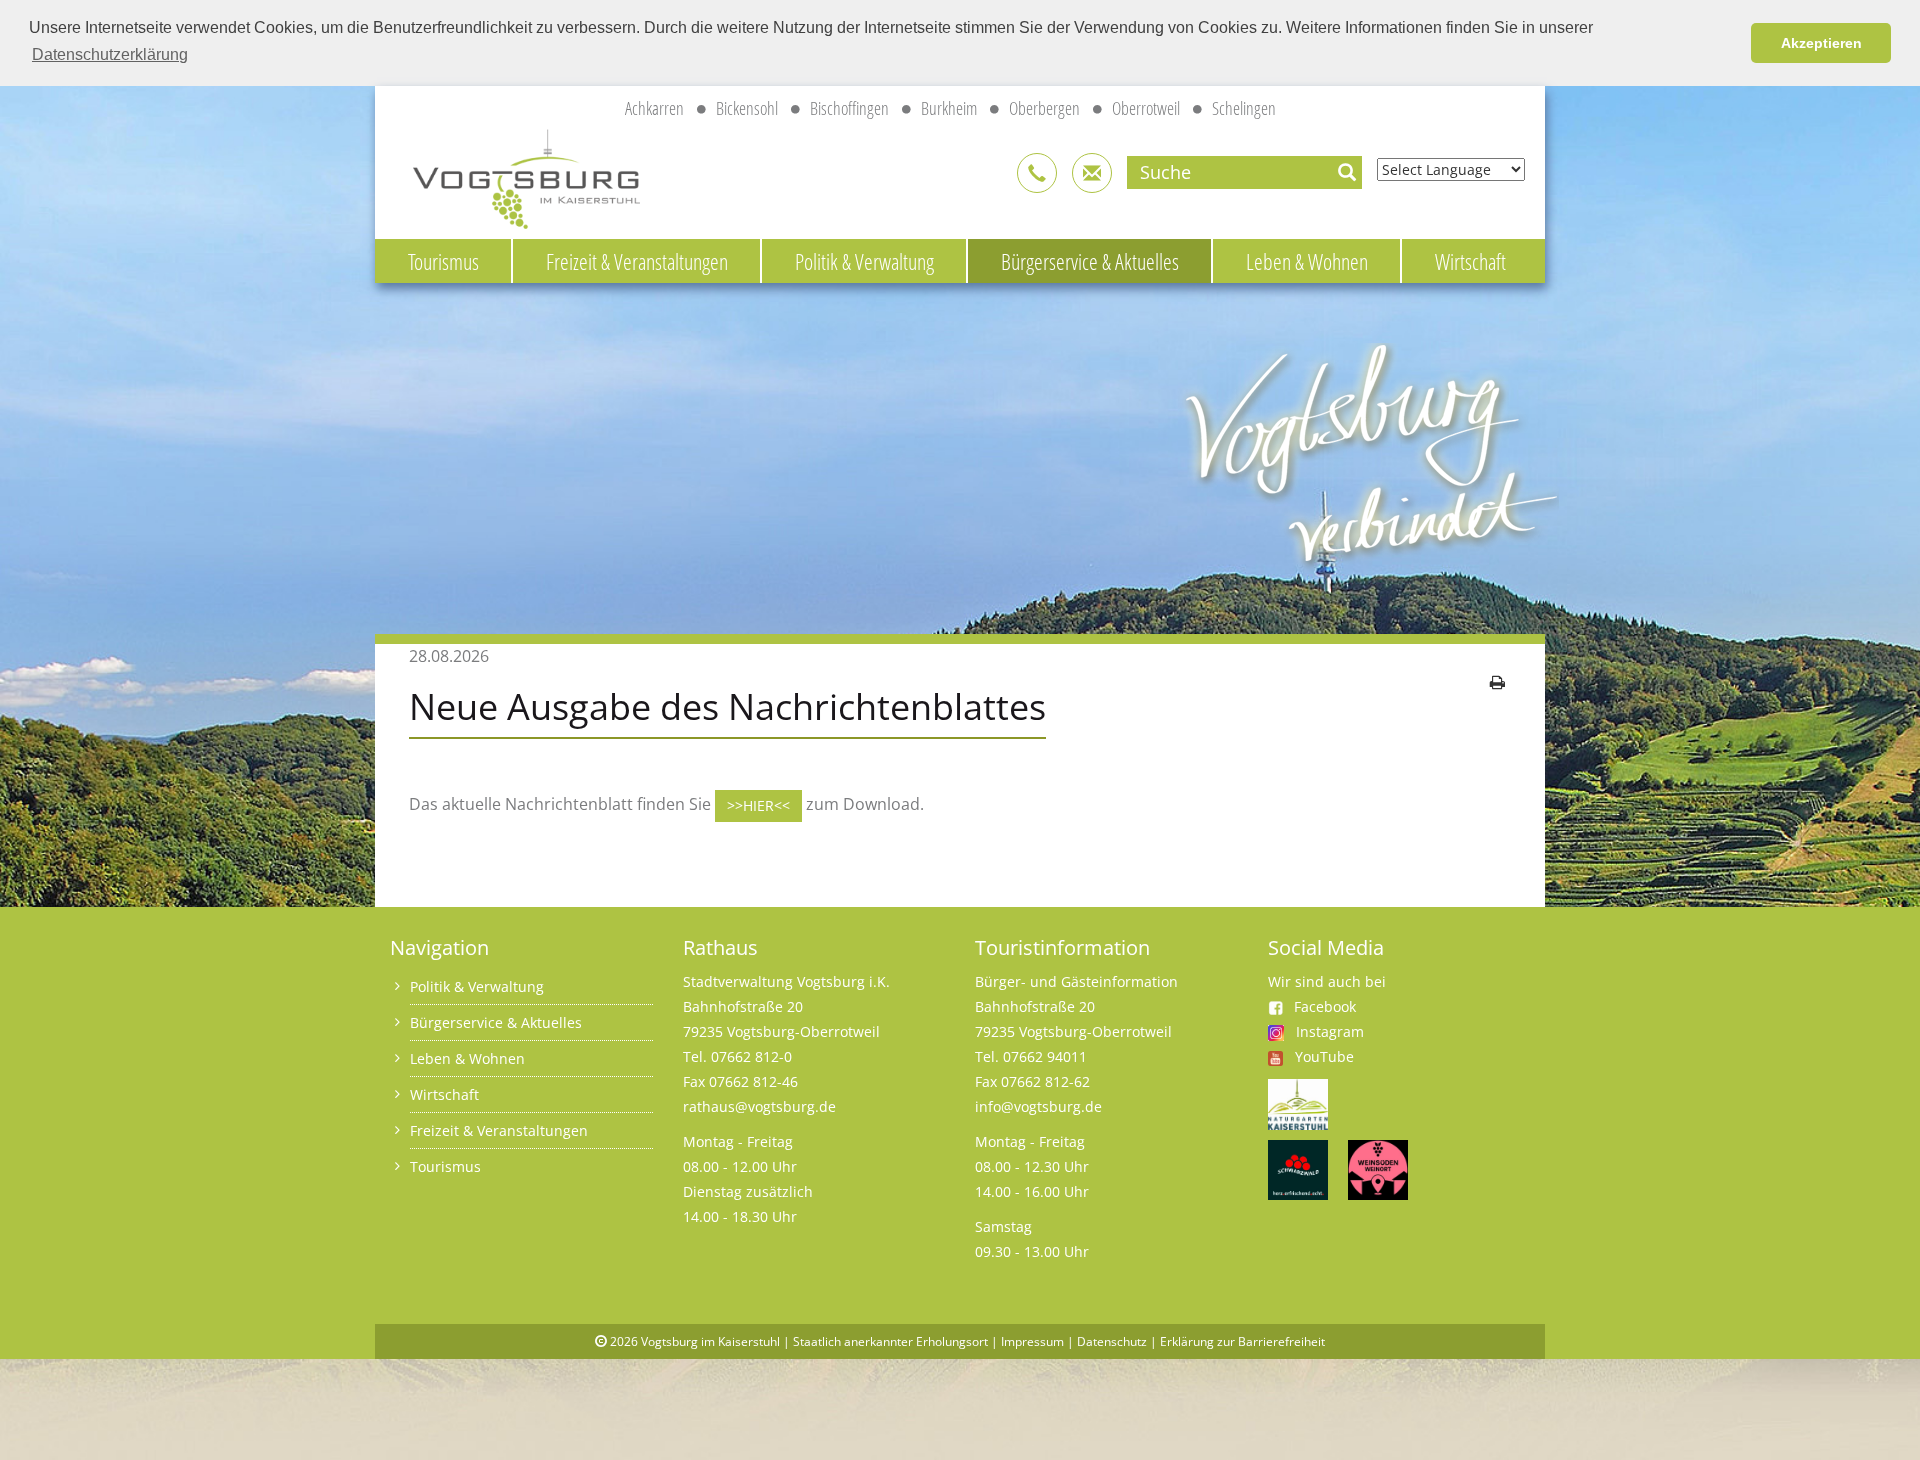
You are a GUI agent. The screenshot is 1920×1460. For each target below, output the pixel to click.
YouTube (1324, 1056)
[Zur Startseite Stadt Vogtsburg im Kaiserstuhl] (515, 175)
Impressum (1032, 1341)
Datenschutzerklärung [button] (110, 54)
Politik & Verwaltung (864, 261)
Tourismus (443, 261)
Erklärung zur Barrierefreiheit (1242, 1341)
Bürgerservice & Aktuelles (1090, 261)
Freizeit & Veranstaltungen (637, 261)
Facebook (1325, 1006)
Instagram (1330, 1031)
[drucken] (1497, 682)
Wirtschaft (1470, 261)
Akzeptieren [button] (1821, 43)
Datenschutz (1112, 1341)
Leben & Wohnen (1307, 261)
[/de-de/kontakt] (1037, 173)
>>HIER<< (758, 805)
